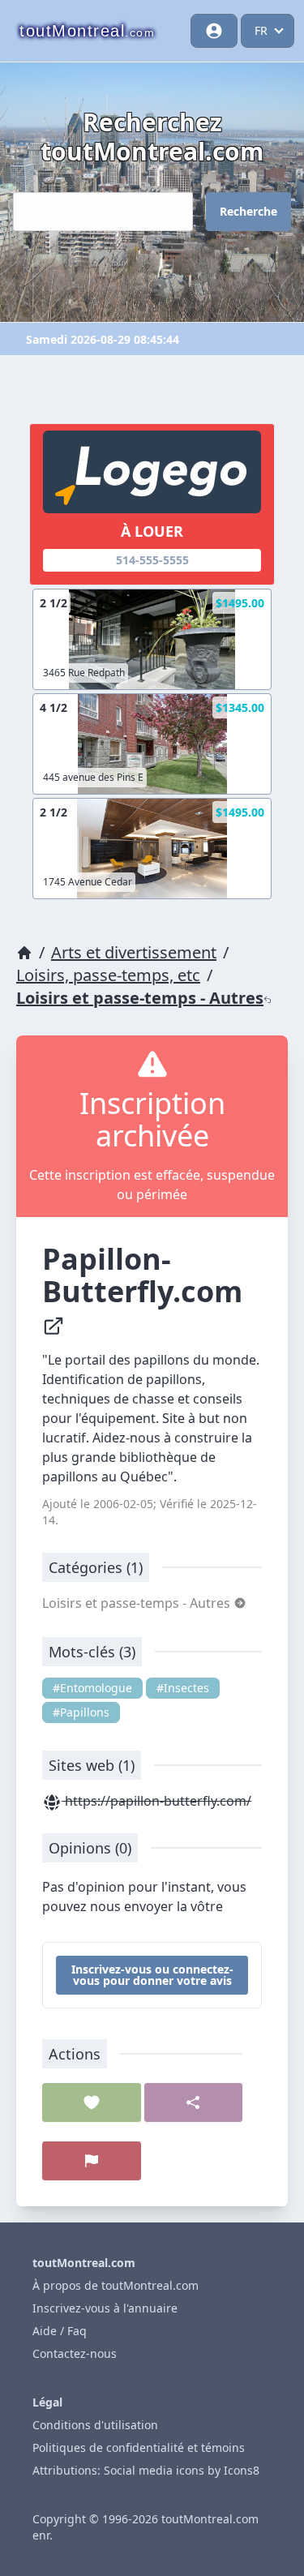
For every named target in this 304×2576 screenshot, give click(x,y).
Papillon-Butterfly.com (146, 1275)
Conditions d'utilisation (95, 2425)
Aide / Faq (60, 2331)
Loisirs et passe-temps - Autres (140, 998)
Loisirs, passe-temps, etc (108, 975)
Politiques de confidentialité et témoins (139, 2447)
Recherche (248, 211)
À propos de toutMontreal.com (116, 2285)
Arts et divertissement (134, 952)
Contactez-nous (75, 2353)
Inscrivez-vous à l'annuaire (105, 2308)
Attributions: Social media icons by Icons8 (146, 2470)
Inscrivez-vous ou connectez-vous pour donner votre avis (152, 1975)
